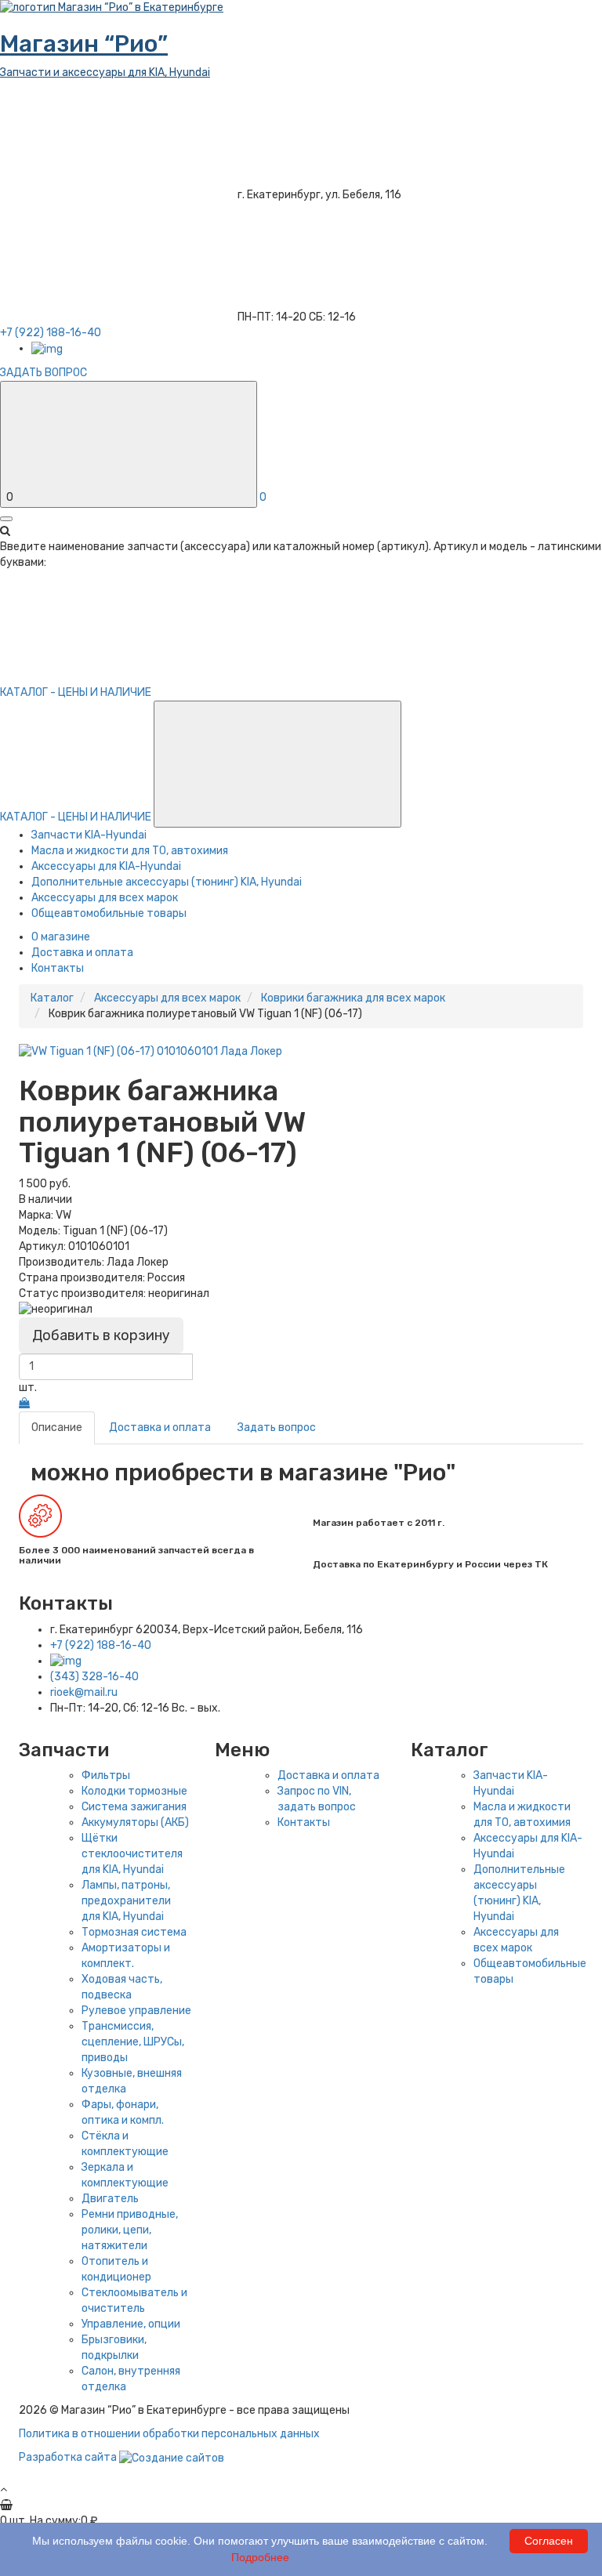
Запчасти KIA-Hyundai (89, 835)
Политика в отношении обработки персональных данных (169, 2434)
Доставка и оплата (82, 953)
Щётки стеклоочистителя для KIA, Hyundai (132, 1854)
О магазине (61, 937)
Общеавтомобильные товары (109, 913)
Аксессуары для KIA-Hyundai (106, 866)
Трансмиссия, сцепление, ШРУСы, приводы (133, 2042)
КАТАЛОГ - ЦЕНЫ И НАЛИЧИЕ (77, 817)
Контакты (58, 968)
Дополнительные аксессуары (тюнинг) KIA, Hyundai (167, 882)
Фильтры (106, 1775)
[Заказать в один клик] (24, 1403)
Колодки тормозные (134, 1791)
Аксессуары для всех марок (105, 898)
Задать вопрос (277, 1427)
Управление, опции (131, 2324)
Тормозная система (134, 1932)
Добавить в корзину (101, 1335)
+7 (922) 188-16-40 (101, 1645)
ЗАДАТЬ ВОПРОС (44, 373)
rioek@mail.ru (84, 1692)
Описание (57, 1427)
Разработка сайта (69, 2457)
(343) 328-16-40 (94, 1677)
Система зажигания (134, 1807)
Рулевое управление (136, 2011)
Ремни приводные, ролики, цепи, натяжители (130, 2230)
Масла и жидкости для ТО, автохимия (130, 851)
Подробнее (260, 2557)
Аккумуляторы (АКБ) (135, 1822)
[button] (277, 764)
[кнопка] (6, 519)
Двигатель (110, 2199)
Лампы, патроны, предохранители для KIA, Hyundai (126, 1901)
